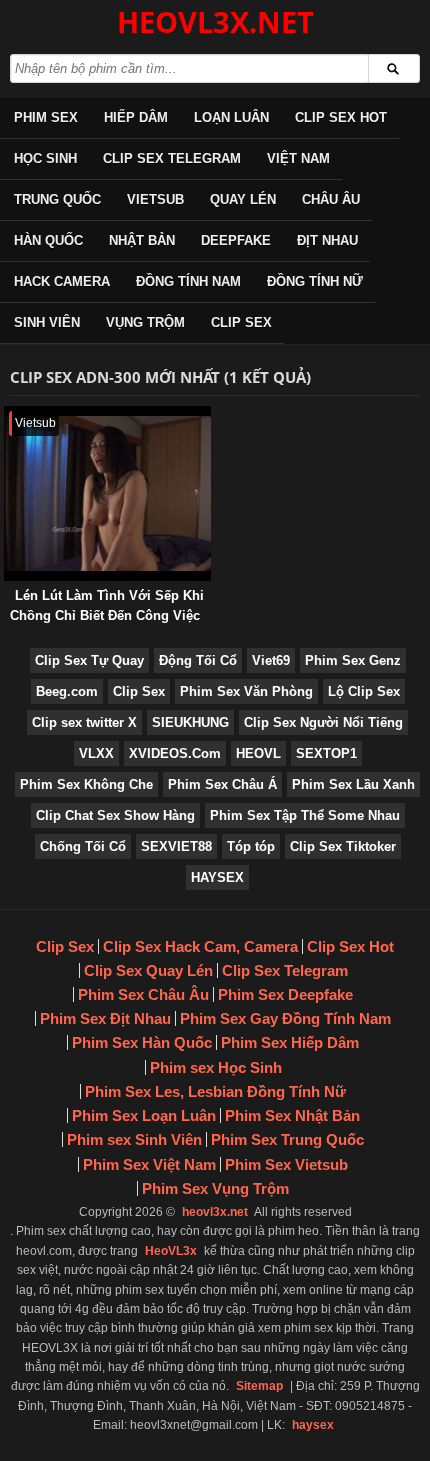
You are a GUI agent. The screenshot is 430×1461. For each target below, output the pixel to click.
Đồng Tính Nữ (315, 281)
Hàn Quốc (48, 240)
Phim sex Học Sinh (216, 1067)
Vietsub (155, 199)
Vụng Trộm (145, 322)
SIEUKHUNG (190, 722)
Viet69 (271, 660)
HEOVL (258, 753)
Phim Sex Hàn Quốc (142, 1042)
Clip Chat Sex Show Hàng (115, 815)
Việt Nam (298, 158)
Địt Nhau (327, 240)
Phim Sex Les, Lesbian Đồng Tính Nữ (215, 1091)
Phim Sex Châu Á (222, 784)
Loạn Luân (231, 117)
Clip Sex (241, 322)
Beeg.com (67, 691)
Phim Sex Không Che (86, 784)
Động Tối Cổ (198, 660)
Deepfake (236, 240)
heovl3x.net (215, 1212)
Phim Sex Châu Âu (143, 994)
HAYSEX (217, 877)
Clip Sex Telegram (172, 158)
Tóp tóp (251, 846)
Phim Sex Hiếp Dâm (290, 1042)
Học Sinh (45, 158)
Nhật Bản (142, 240)
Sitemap (259, 1386)
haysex (313, 1425)
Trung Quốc (57, 199)
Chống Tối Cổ (83, 846)
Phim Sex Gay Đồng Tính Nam (285, 1018)
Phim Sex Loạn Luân (144, 1115)
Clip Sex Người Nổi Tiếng (323, 722)
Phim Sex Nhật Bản (292, 1115)
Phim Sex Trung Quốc (287, 1139)
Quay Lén (243, 199)
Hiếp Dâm (136, 117)
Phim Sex (46, 117)
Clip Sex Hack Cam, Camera (200, 946)
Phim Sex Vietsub (286, 1164)
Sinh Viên (47, 322)
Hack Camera (62, 281)
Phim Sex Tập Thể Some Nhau (305, 815)
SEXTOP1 (326, 753)
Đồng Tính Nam (188, 281)
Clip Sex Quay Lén (148, 970)
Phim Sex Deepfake (285, 994)
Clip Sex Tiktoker (343, 846)
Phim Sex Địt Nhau (105, 1018)
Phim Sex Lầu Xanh (353, 784)
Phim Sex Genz (353, 660)
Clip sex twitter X (84, 722)
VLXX (96, 753)
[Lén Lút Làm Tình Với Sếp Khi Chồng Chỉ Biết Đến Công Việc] (8, 415)
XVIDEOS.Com (175, 753)
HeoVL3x (171, 1251)
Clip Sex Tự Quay (89, 660)
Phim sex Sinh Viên (134, 1139)
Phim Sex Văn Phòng (246, 691)
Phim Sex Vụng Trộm (215, 1188)
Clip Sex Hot (341, 117)
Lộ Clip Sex (364, 691)
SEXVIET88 (176, 846)
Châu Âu (331, 199)
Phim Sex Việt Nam (149, 1164)
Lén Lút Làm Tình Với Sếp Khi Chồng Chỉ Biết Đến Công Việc (107, 605)
